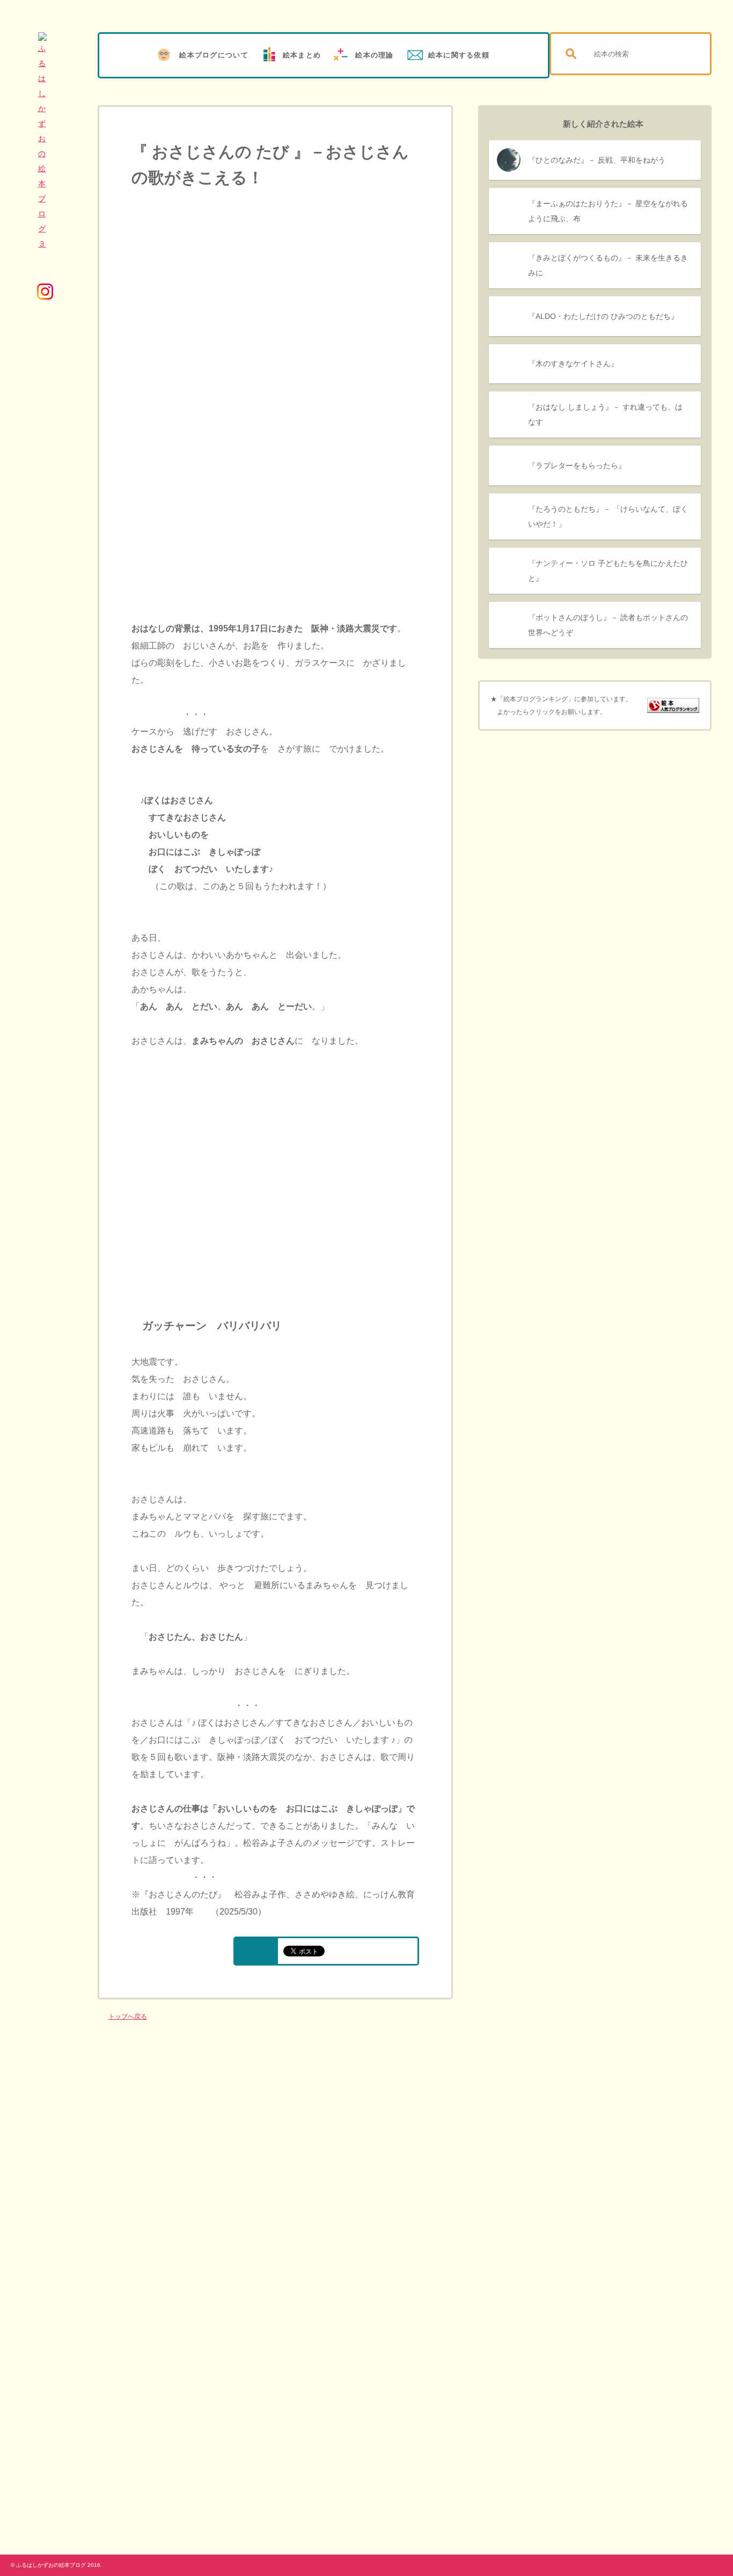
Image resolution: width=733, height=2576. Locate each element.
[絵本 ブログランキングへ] (673, 707)
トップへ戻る (128, 2017)
